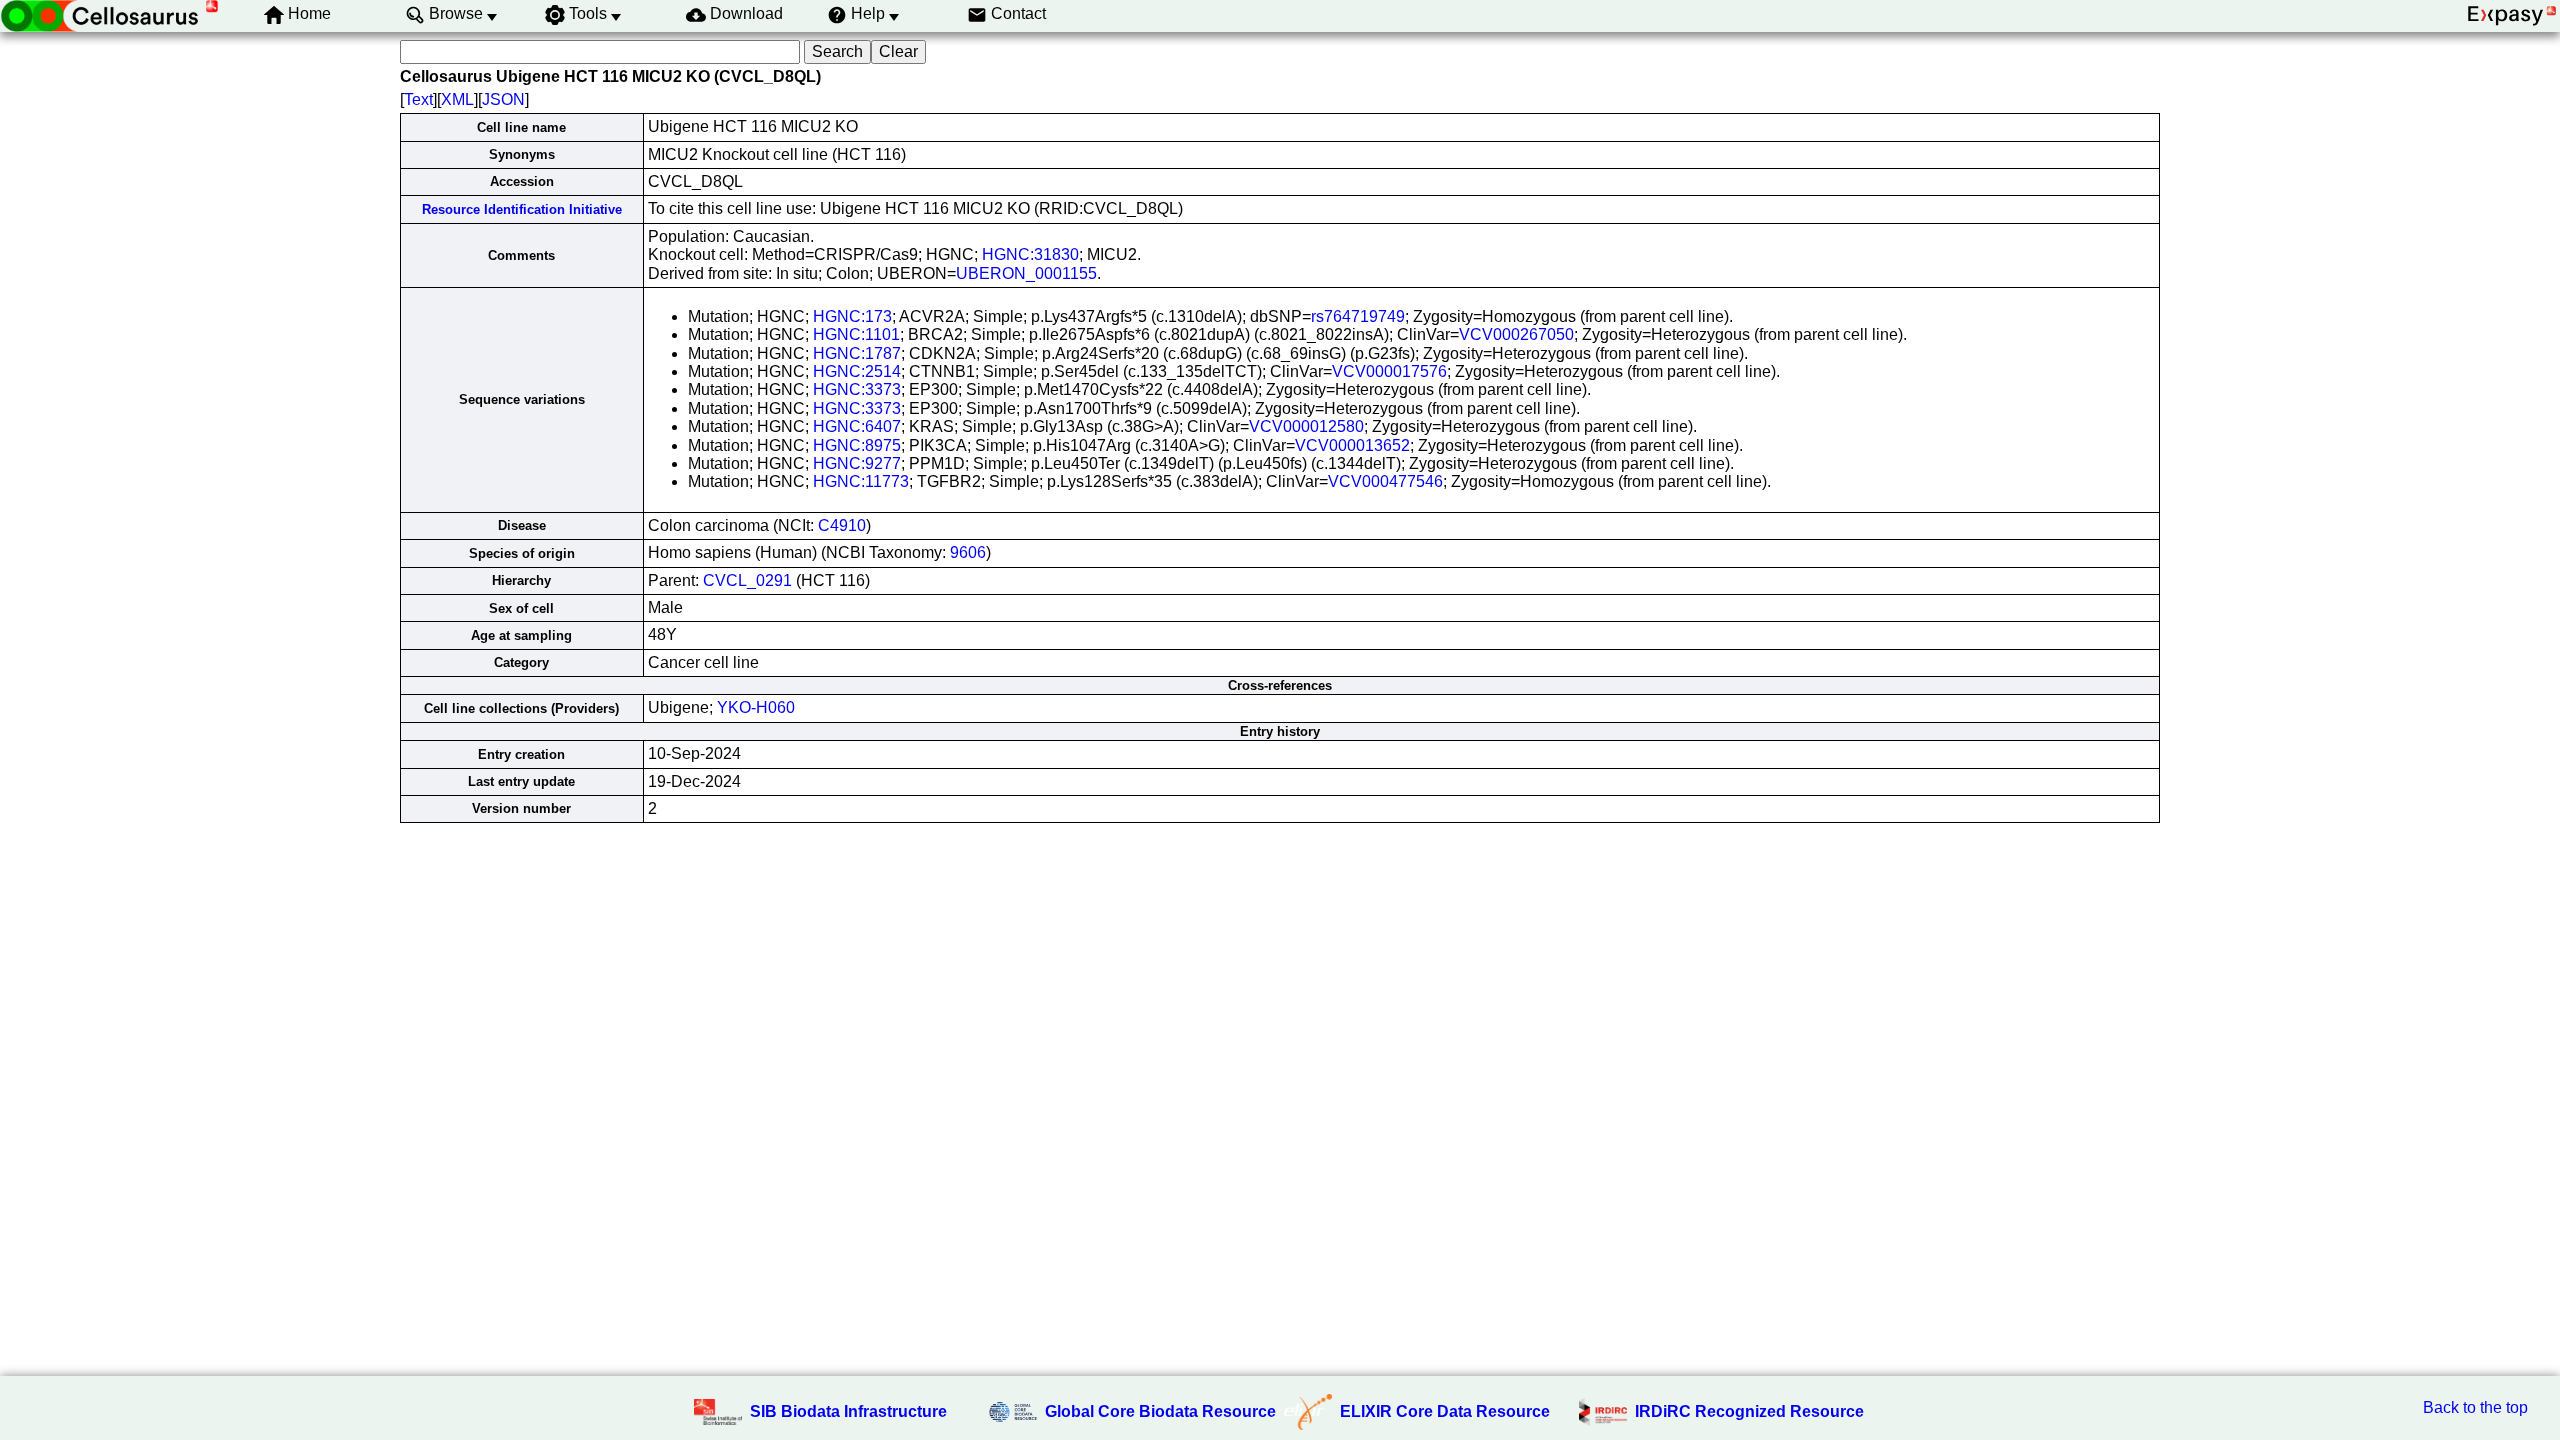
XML (457, 99)
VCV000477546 (1385, 481)
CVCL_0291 (747, 580)
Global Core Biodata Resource (1160, 1411)
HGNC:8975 (857, 445)
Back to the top (2475, 1407)
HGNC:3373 (857, 389)
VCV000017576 (1389, 371)
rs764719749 (1358, 316)
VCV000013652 (1352, 445)
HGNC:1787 (857, 353)
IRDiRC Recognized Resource (1749, 1411)
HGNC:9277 (857, 463)
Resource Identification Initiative (522, 209)
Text (418, 99)
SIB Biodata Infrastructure (848, 1411)
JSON (503, 99)
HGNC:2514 (857, 371)
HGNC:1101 (856, 334)
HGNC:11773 (861, 481)
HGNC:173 (852, 316)
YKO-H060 (756, 707)
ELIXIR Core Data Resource (1445, 1411)
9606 (968, 552)
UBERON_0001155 (1026, 273)
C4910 (842, 525)
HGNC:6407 (857, 426)
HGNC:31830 (1030, 254)
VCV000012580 (1306, 426)
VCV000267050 (1516, 334)
